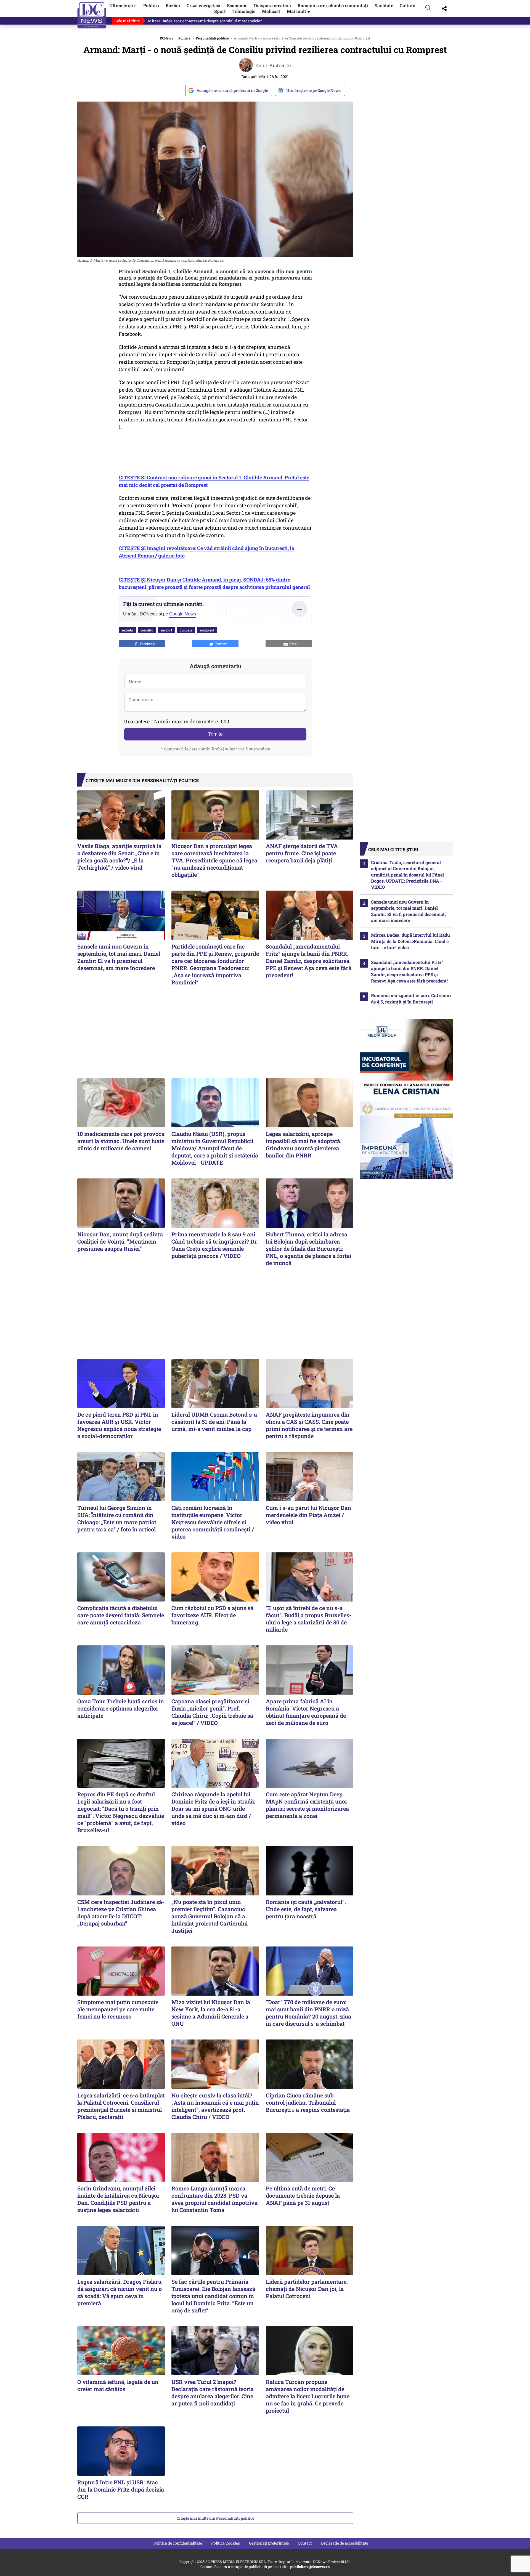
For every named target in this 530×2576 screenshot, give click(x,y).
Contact (305, 2543)
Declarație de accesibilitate (345, 2543)
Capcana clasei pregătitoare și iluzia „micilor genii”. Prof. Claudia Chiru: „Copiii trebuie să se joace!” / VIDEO (212, 1712)
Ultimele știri (123, 5)
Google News (183, 614)
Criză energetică (203, 5)
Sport (220, 11)
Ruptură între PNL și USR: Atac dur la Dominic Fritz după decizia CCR (121, 2489)
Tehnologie (244, 11)
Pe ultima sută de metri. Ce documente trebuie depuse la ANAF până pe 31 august (303, 2195)
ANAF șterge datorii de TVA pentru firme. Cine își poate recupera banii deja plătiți (302, 853)
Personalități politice (212, 38)
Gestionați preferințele (269, 2543)
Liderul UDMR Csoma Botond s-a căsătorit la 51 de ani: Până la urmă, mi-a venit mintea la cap (214, 1422)
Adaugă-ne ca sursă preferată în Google (232, 90)
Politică (151, 5)
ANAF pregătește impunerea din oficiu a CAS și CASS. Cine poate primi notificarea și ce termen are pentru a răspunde (309, 1425)
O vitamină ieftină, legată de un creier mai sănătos (118, 2385)
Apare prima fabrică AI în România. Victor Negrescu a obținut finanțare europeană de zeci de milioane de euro (306, 1712)
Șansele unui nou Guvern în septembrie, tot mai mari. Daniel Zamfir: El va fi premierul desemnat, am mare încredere (119, 957)
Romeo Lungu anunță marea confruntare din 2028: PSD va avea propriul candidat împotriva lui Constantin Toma (214, 2199)
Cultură (408, 5)
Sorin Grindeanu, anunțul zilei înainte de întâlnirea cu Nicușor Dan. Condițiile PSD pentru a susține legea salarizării (118, 2199)
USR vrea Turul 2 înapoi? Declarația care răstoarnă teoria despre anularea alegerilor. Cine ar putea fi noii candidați (213, 2392)
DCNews (92, 15)
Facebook (146, 644)
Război (173, 5)
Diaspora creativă (272, 5)
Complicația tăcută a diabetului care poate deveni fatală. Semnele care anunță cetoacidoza (121, 1615)
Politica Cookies (226, 2543)
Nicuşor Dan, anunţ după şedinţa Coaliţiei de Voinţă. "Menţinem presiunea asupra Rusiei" (120, 1241)
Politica (184, 38)
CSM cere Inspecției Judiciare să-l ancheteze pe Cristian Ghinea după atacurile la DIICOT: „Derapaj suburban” (121, 1913)
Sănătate (384, 5)
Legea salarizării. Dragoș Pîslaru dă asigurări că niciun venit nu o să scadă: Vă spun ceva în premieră (120, 2292)
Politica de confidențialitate (178, 2543)
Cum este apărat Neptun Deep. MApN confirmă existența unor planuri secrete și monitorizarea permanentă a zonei (307, 1805)
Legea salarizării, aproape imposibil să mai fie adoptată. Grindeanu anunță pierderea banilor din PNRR (304, 1144)
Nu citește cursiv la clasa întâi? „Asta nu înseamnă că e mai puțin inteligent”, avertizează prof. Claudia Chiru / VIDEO (215, 2106)
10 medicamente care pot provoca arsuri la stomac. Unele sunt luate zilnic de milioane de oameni (121, 1141)
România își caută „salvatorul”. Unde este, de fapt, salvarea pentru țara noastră (306, 1909)
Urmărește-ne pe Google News (313, 90)
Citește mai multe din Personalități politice (215, 2518)
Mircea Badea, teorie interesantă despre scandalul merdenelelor (205, 21)
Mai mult (299, 11)
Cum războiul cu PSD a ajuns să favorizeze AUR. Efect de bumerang (212, 1615)
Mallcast (271, 11)
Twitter (220, 644)
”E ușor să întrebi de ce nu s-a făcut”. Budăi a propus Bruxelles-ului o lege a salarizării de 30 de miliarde (309, 1619)
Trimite (215, 734)
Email (293, 644)
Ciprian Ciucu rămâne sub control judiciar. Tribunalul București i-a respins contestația (308, 2102)
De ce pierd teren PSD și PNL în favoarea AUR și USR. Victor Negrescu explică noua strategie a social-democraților (119, 1425)
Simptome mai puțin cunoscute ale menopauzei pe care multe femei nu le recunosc (118, 2009)
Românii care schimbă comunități (333, 5)
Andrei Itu (280, 65)
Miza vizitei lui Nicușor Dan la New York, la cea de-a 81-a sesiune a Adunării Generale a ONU (211, 2013)
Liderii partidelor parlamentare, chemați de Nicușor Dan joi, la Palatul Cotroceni (307, 2289)
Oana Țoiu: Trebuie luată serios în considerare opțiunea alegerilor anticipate (121, 1708)
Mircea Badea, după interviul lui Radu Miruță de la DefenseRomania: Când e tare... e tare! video (410, 941)
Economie (237, 5)
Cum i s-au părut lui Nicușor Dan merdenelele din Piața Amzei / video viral (308, 1515)
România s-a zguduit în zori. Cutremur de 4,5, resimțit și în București (411, 998)
